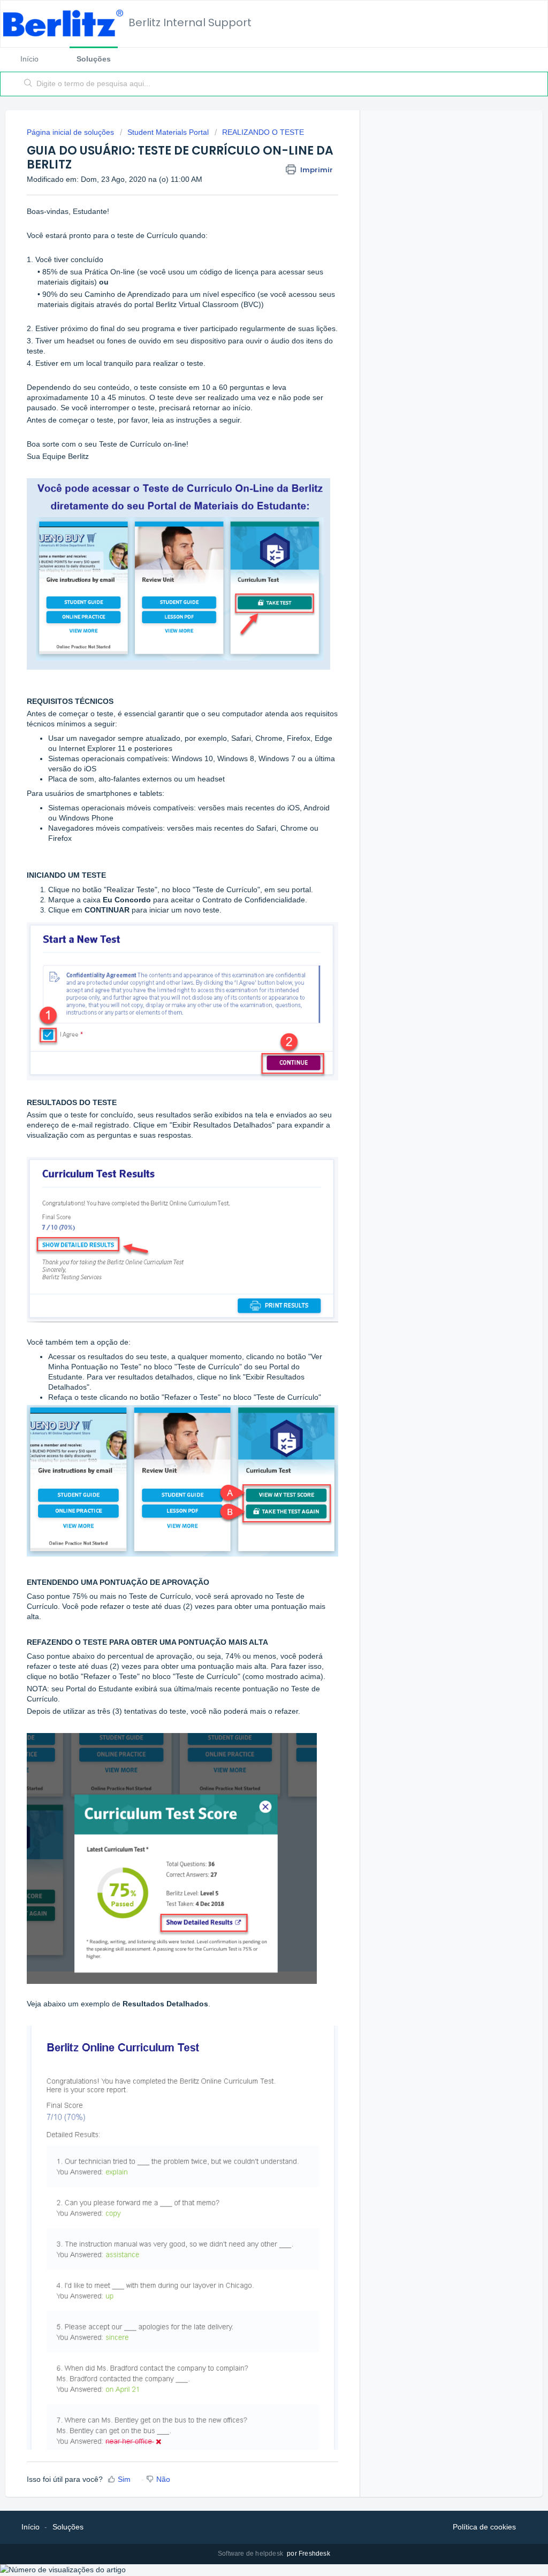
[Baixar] (254, 1187)
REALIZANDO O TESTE (263, 132)
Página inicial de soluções (71, 132)
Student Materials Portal (168, 132)
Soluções (94, 59)
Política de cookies (484, 2527)
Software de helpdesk (251, 2554)
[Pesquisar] (28, 84)
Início (29, 59)
